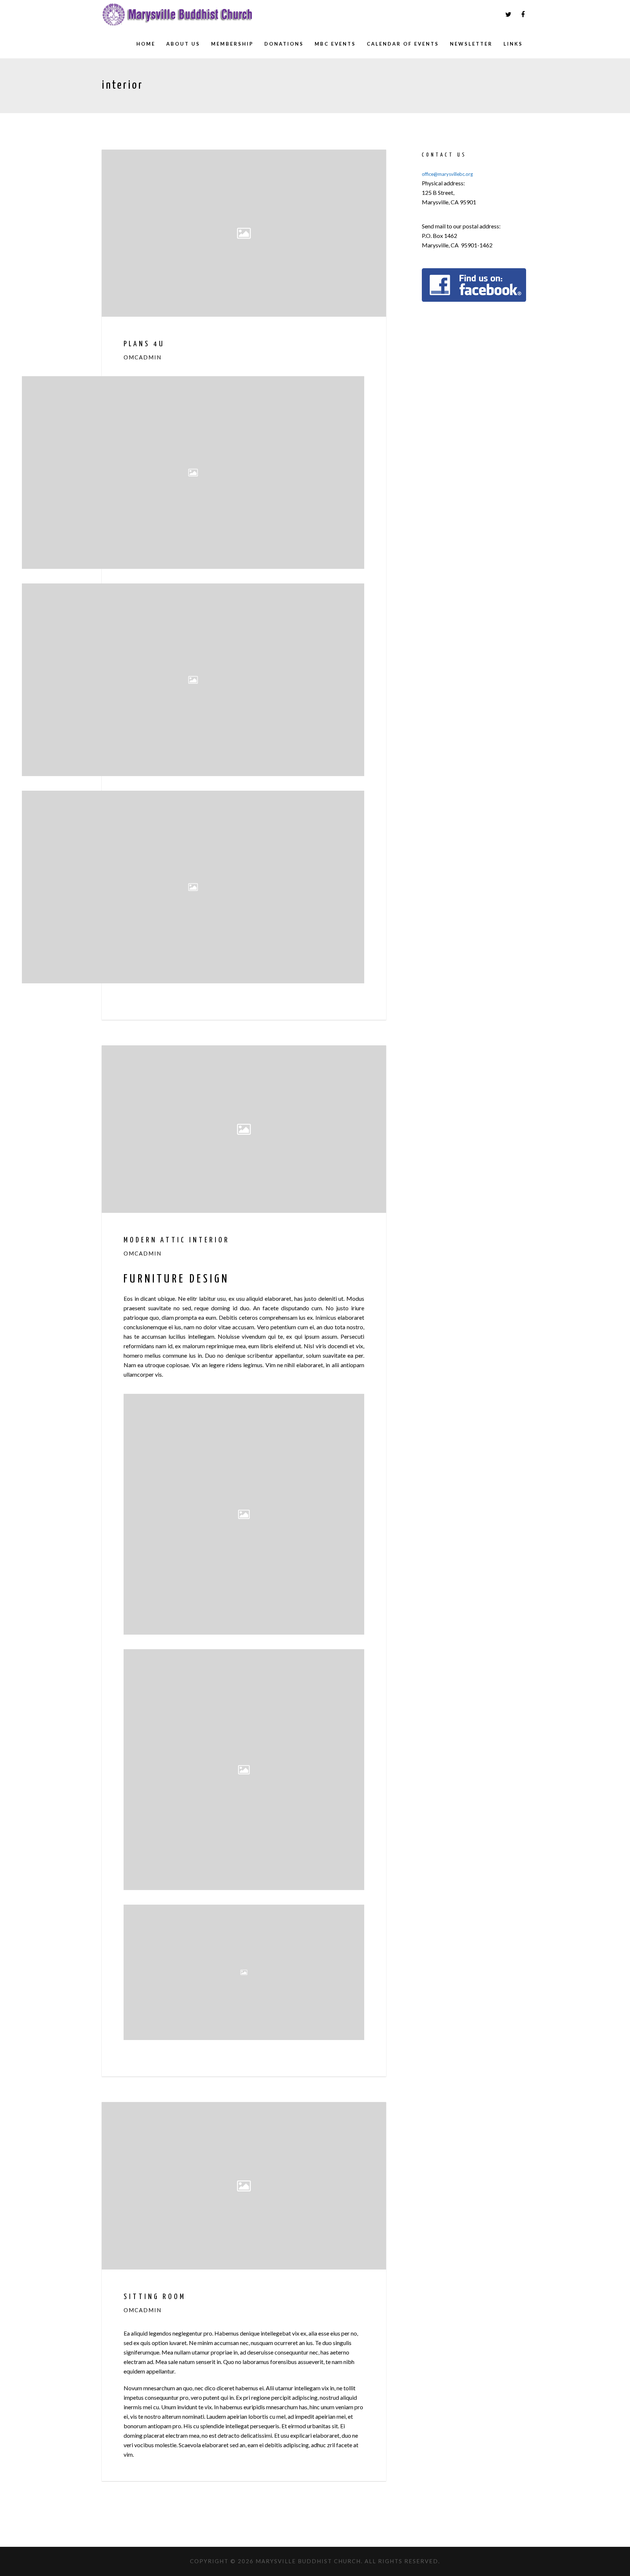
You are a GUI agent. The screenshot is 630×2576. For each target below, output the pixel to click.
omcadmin (143, 357)
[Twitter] (508, 15)
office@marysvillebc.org (447, 174)
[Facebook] (523, 15)
